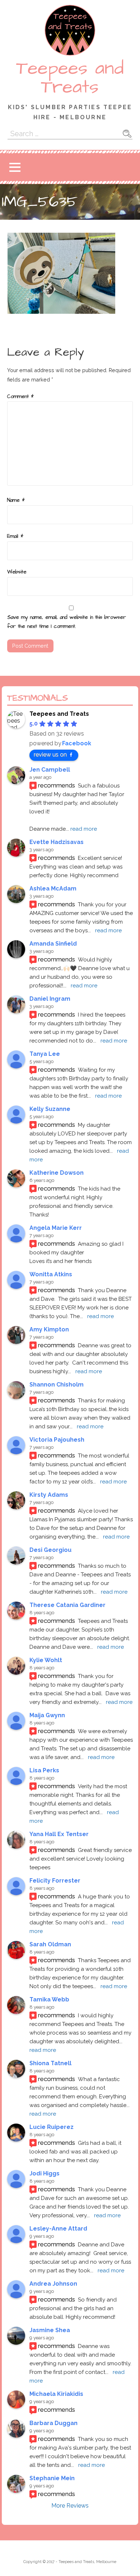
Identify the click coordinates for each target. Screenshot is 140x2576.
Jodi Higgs (45, 2173)
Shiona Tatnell (50, 2063)
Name (16, 500)
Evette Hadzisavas (57, 842)
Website (17, 572)
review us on (50, 755)
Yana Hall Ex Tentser (59, 1834)
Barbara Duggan (53, 2423)
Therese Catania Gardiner (67, 1605)
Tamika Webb (49, 1999)
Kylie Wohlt (46, 1660)
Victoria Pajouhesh (57, 1440)
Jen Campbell (50, 770)
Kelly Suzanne (50, 1109)
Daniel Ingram (50, 999)
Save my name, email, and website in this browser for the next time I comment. (67, 622)
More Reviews (70, 2506)
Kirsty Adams (49, 1495)
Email (15, 536)
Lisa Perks (44, 1770)
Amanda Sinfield (53, 944)
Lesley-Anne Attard (58, 2229)
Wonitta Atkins (51, 1274)
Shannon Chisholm (57, 1385)
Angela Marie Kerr (56, 1228)
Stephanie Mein (52, 2478)
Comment (20, 397)
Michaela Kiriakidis (56, 2394)
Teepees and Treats (70, 78)
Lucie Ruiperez (52, 2127)
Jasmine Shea (50, 2330)
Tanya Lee (45, 1054)
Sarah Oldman (50, 1944)
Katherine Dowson (57, 1173)
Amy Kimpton (49, 1329)
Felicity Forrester (55, 1881)
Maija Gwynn (47, 1715)
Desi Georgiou (50, 1550)
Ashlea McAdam (53, 889)
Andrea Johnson (53, 2284)
